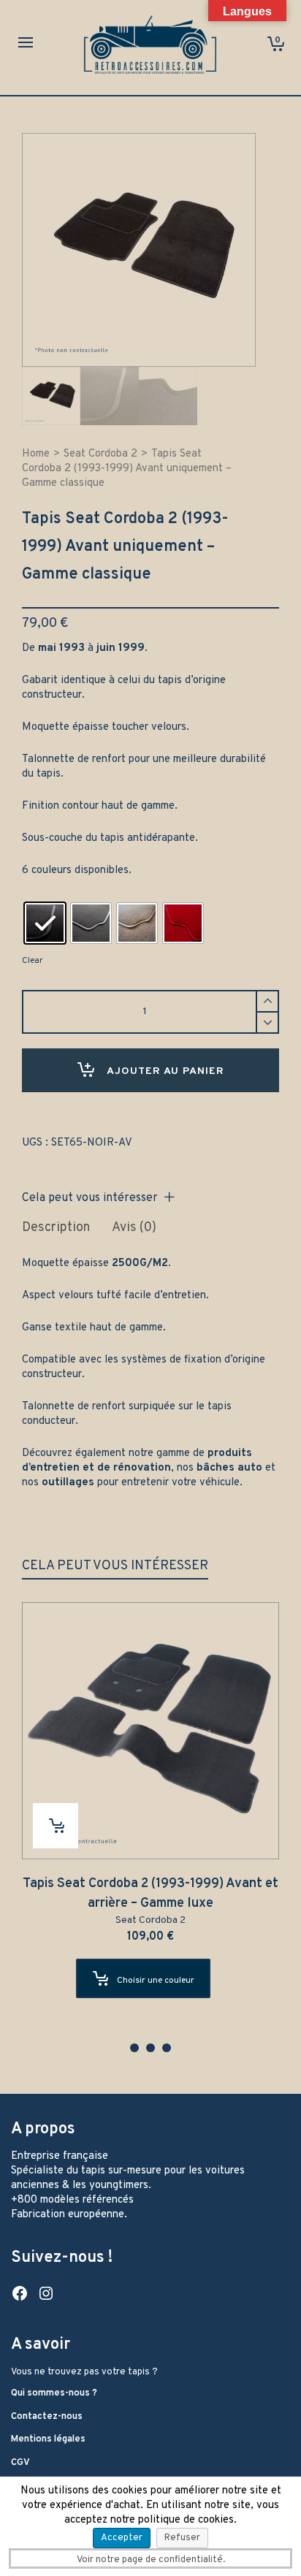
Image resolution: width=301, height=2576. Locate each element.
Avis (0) (134, 1228)
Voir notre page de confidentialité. (151, 2560)
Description (56, 1228)
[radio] (45, 923)
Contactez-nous (47, 2417)
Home (36, 454)
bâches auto (229, 1468)
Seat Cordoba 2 (100, 454)
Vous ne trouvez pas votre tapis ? (84, 2372)
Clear (32, 961)
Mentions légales (48, 2439)
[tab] (56, 1228)
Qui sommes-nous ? (54, 2393)
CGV (20, 2463)
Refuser (182, 2538)
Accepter (122, 2538)
